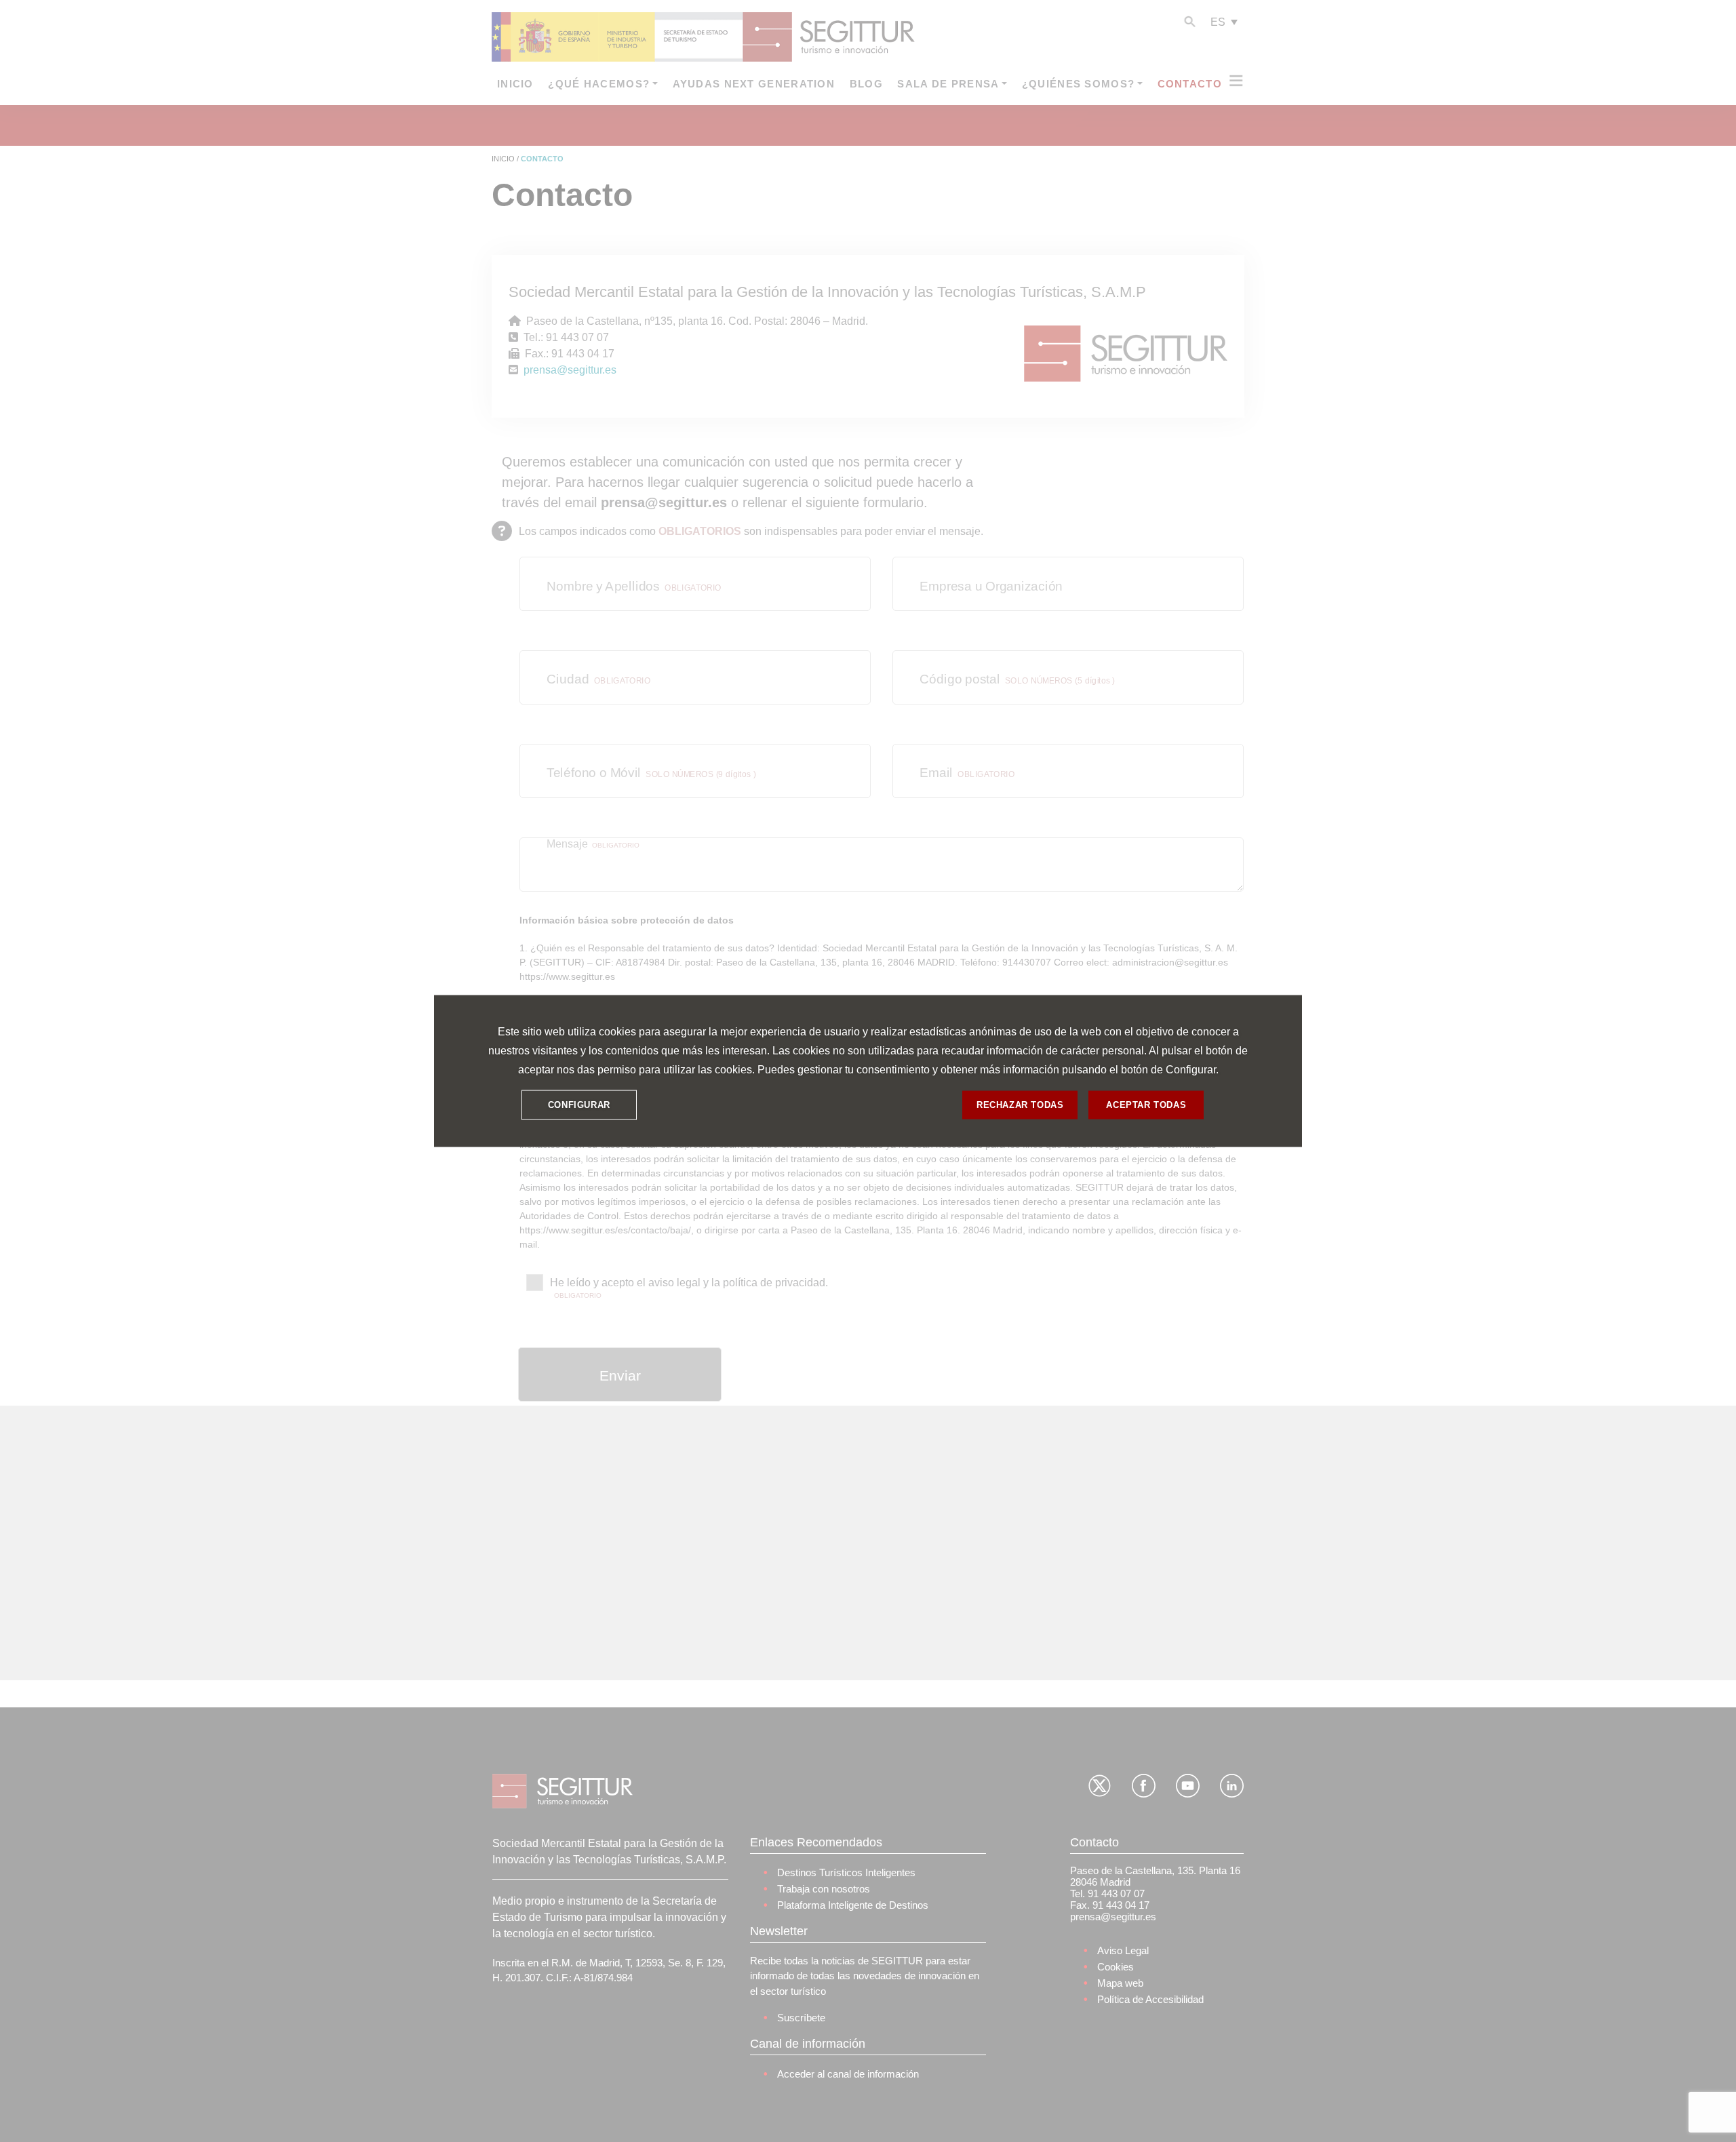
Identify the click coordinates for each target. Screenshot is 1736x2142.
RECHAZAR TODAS (1020, 1105)
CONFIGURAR (579, 1105)
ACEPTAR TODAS (1146, 1105)
